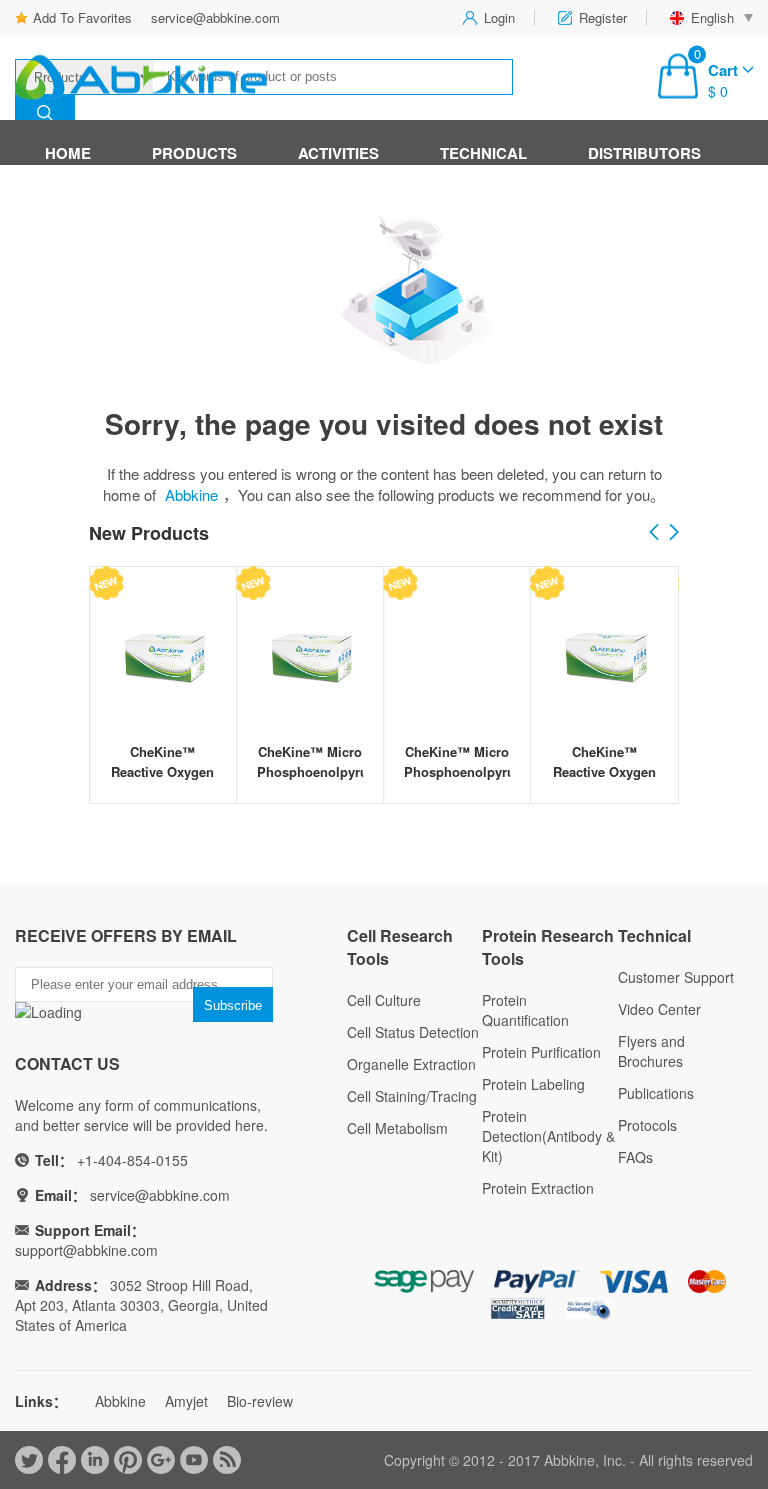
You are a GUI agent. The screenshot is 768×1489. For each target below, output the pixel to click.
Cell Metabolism (397, 1128)
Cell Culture (384, 1000)
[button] (674, 533)
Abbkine (191, 494)
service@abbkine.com (215, 17)
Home (68, 153)
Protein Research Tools (548, 947)
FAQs (635, 1157)
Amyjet (186, 1401)
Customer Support (676, 977)
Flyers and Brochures (651, 1051)
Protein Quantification (525, 1010)
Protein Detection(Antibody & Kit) (548, 1136)
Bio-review (260, 1401)
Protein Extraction (538, 1188)
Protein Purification (541, 1052)
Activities (338, 153)
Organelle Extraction (411, 1064)
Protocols (647, 1125)
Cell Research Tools (400, 947)
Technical (483, 153)
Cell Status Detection (413, 1032)
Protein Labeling (533, 1084)
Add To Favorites (82, 17)
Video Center (659, 1009)
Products (194, 153)
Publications (656, 1093)
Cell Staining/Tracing (412, 1096)
